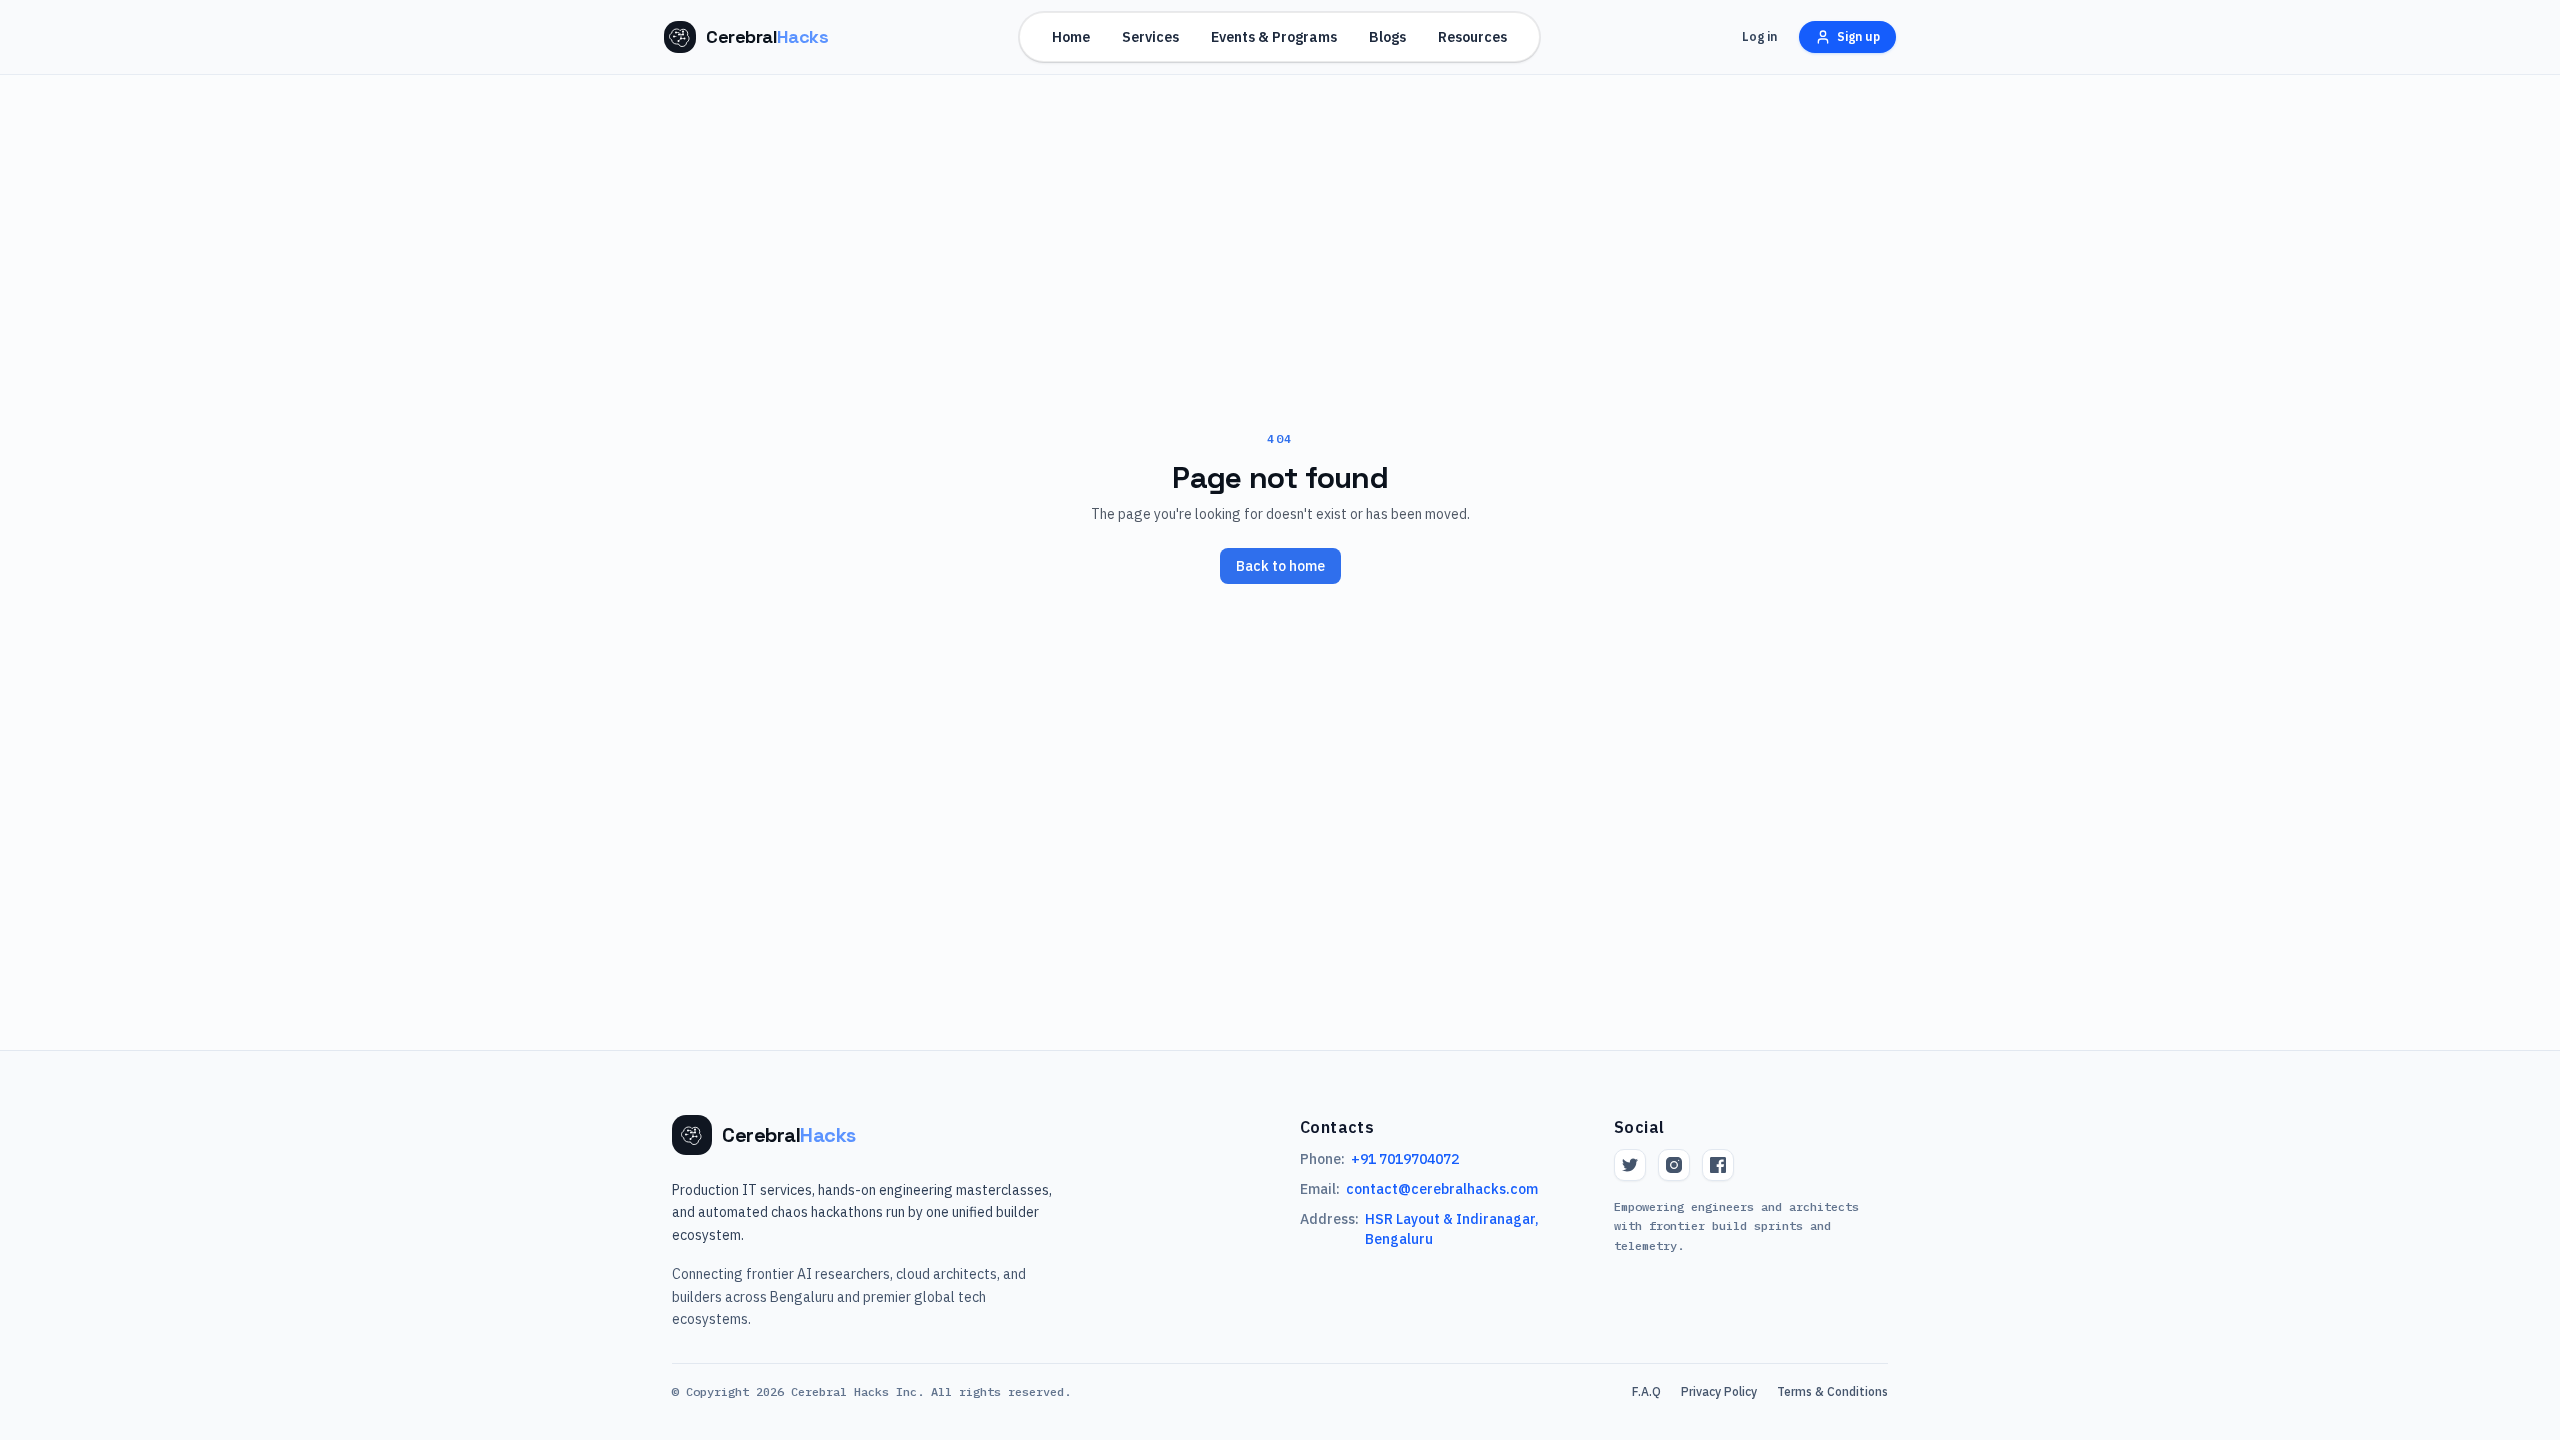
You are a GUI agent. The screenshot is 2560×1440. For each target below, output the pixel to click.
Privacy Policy (1719, 1391)
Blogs (1387, 37)
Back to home (1280, 566)
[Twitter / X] (1630, 1165)
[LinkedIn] (1718, 1165)
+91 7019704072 (1405, 1159)
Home (1071, 37)
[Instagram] (1674, 1165)
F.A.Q (1646, 1391)
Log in (1759, 36)
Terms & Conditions (1832, 1391)
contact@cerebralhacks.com (1442, 1189)
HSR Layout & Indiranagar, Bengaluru (1452, 1229)
